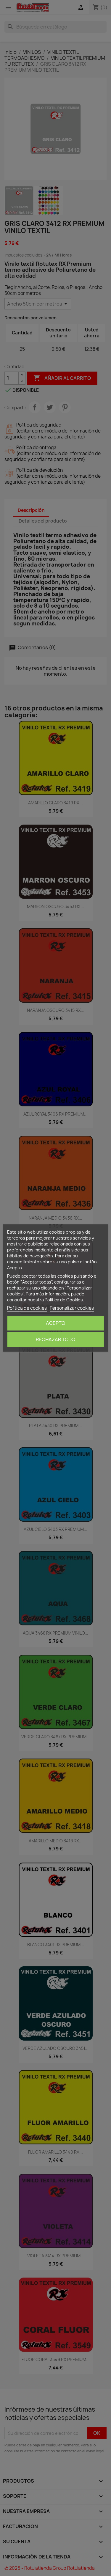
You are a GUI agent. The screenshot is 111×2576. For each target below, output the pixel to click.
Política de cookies (27, 1308)
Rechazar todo (55, 1339)
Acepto (55, 1323)
